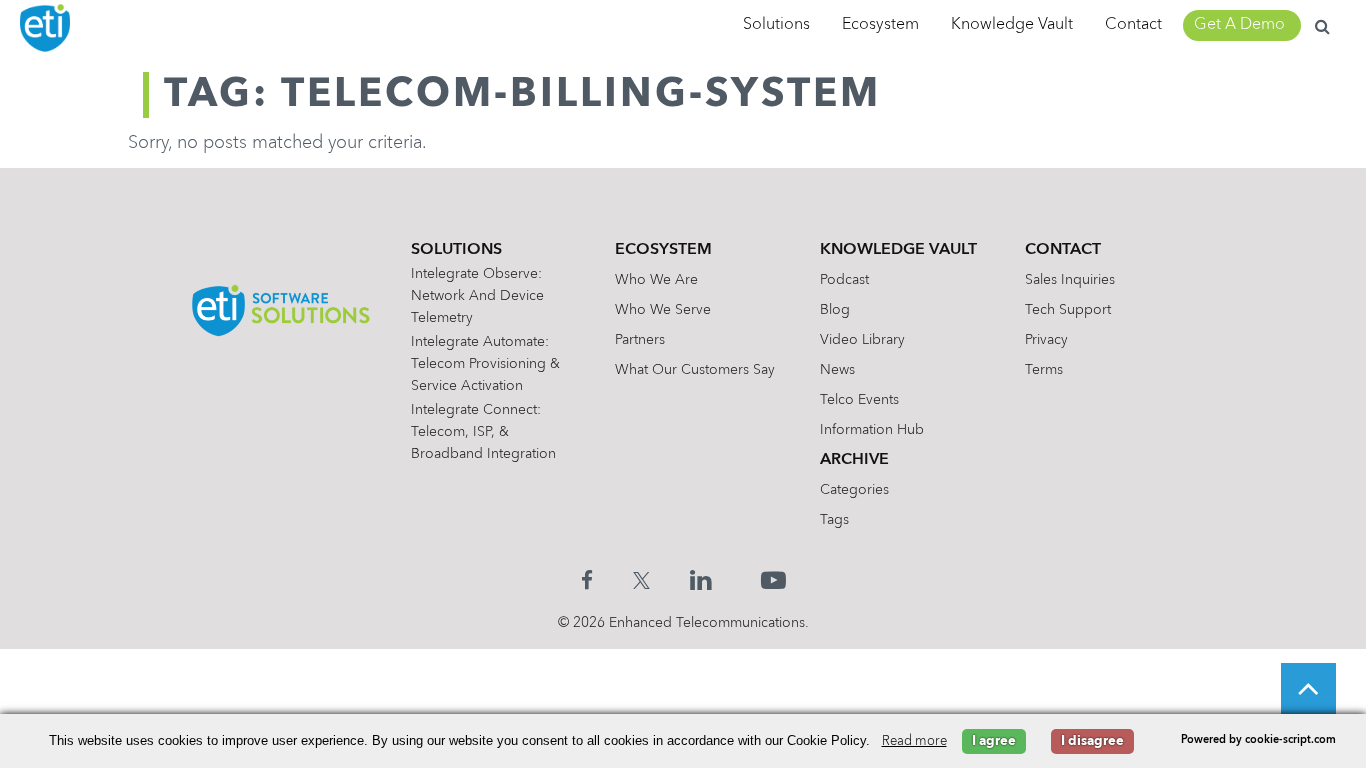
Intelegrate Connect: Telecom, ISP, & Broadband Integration (483, 432)
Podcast (844, 280)
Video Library (862, 340)
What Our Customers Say (695, 370)
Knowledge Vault (1012, 25)
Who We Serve (663, 310)
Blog (835, 310)
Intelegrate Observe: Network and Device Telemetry (477, 296)
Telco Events (859, 400)
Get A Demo (1239, 25)
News (837, 370)
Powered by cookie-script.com (1258, 740)
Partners (640, 340)
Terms (1044, 370)
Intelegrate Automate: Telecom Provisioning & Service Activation (485, 364)
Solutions (776, 25)
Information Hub (872, 430)
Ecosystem (880, 25)
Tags (834, 520)
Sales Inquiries (1070, 280)
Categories (854, 490)
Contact (1133, 25)
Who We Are (656, 280)
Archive (854, 460)
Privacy (1046, 340)
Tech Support (1068, 310)
